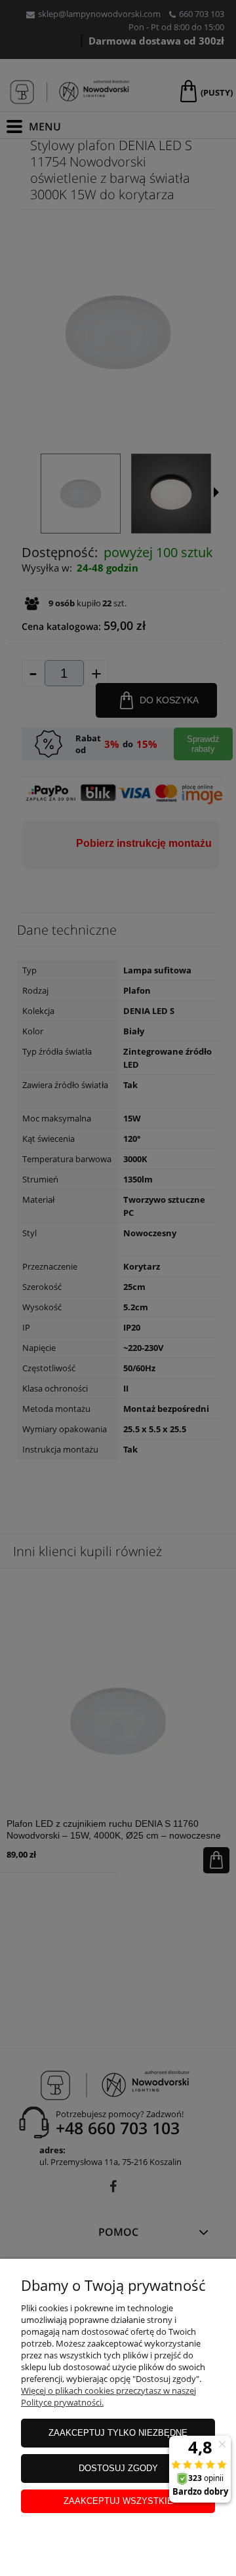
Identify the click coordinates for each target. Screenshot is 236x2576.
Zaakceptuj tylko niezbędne (118, 2433)
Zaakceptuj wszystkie (118, 2501)
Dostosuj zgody (118, 2468)
